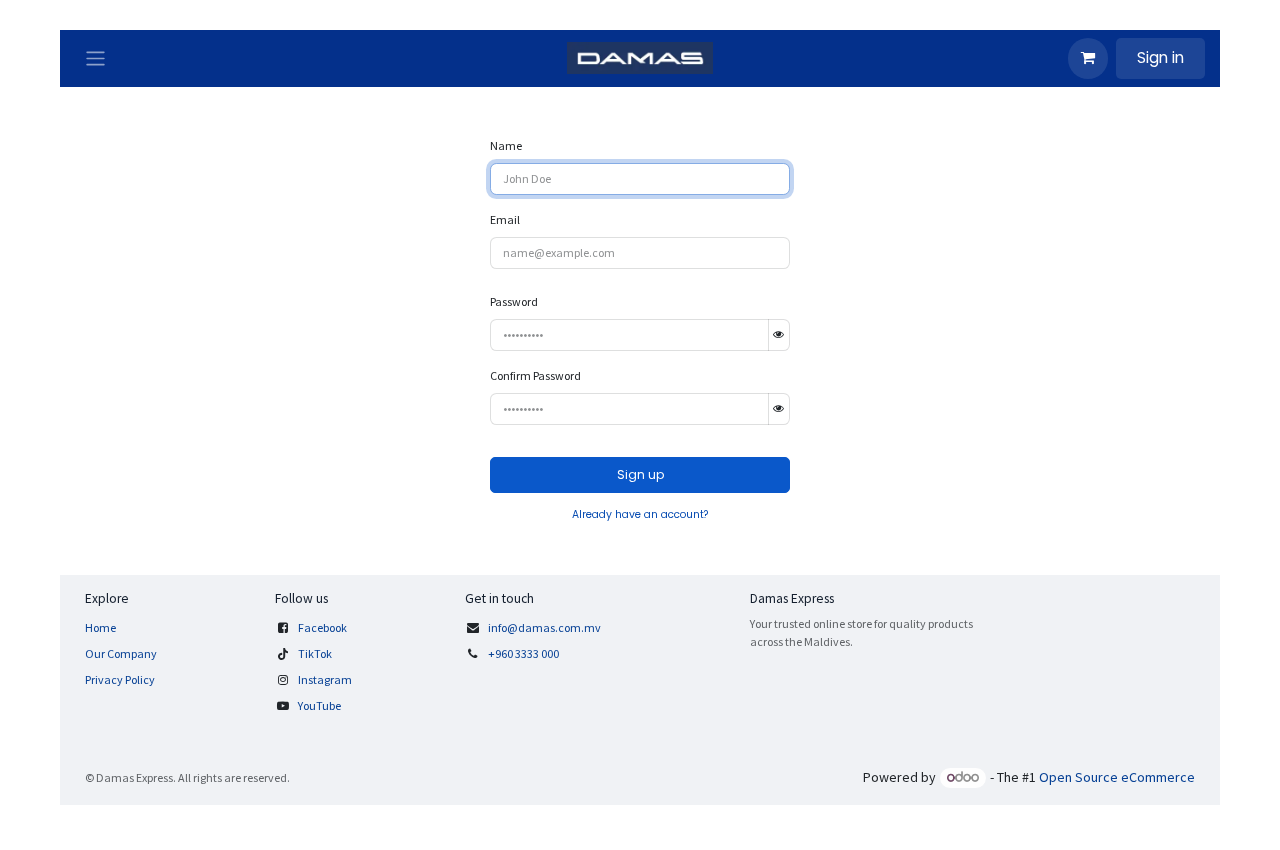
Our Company (121, 653)
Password (514, 301)
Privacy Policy (120, 679)
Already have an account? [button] (640, 514)
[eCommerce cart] (1088, 58)
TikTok (315, 653)
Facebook (322, 627)
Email (505, 219)
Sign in (1160, 57)
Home (100, 627)
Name (506, 145)
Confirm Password (535, 375)
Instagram (325, 679)
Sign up (640, 474)
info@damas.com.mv (544, 627)
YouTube (319, 705)
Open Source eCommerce (1117, 777)
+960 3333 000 (524, 653)
